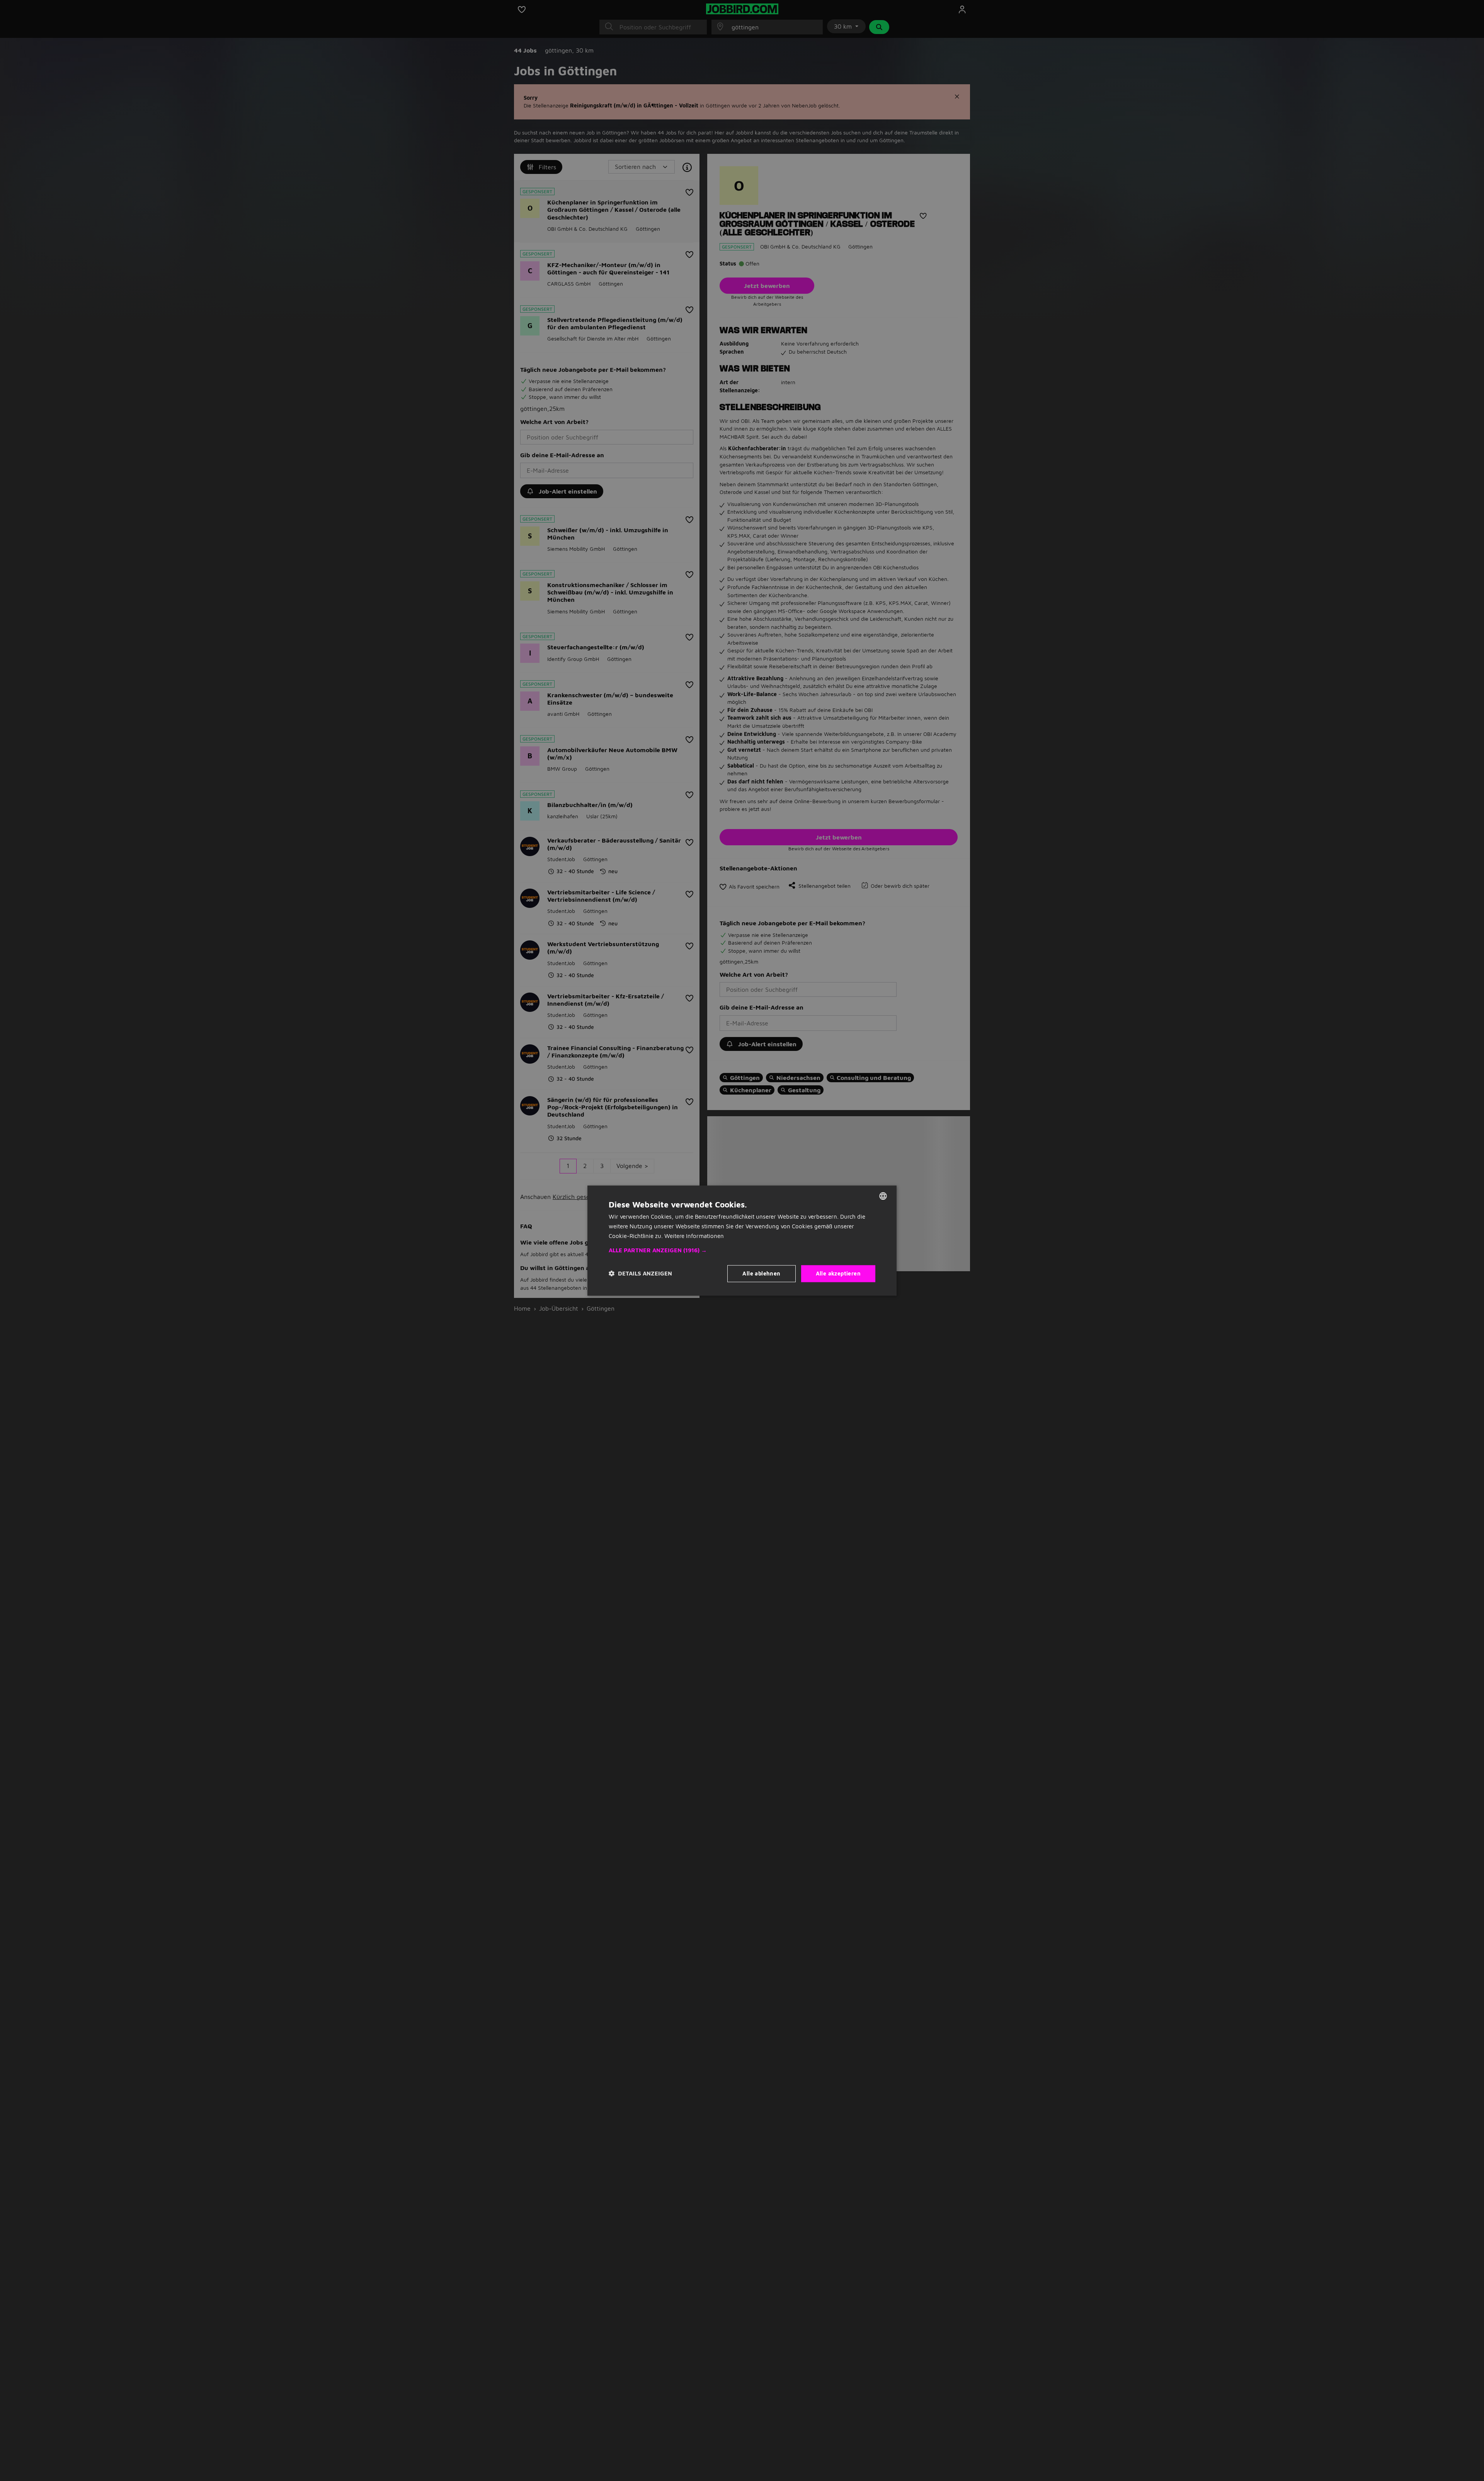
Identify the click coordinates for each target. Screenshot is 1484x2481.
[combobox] (883, 1196)
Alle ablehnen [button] (761, 1273)
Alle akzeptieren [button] (838, 1273)
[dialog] (742, 1240)
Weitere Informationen (694, 1236)
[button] (742, 1250)
